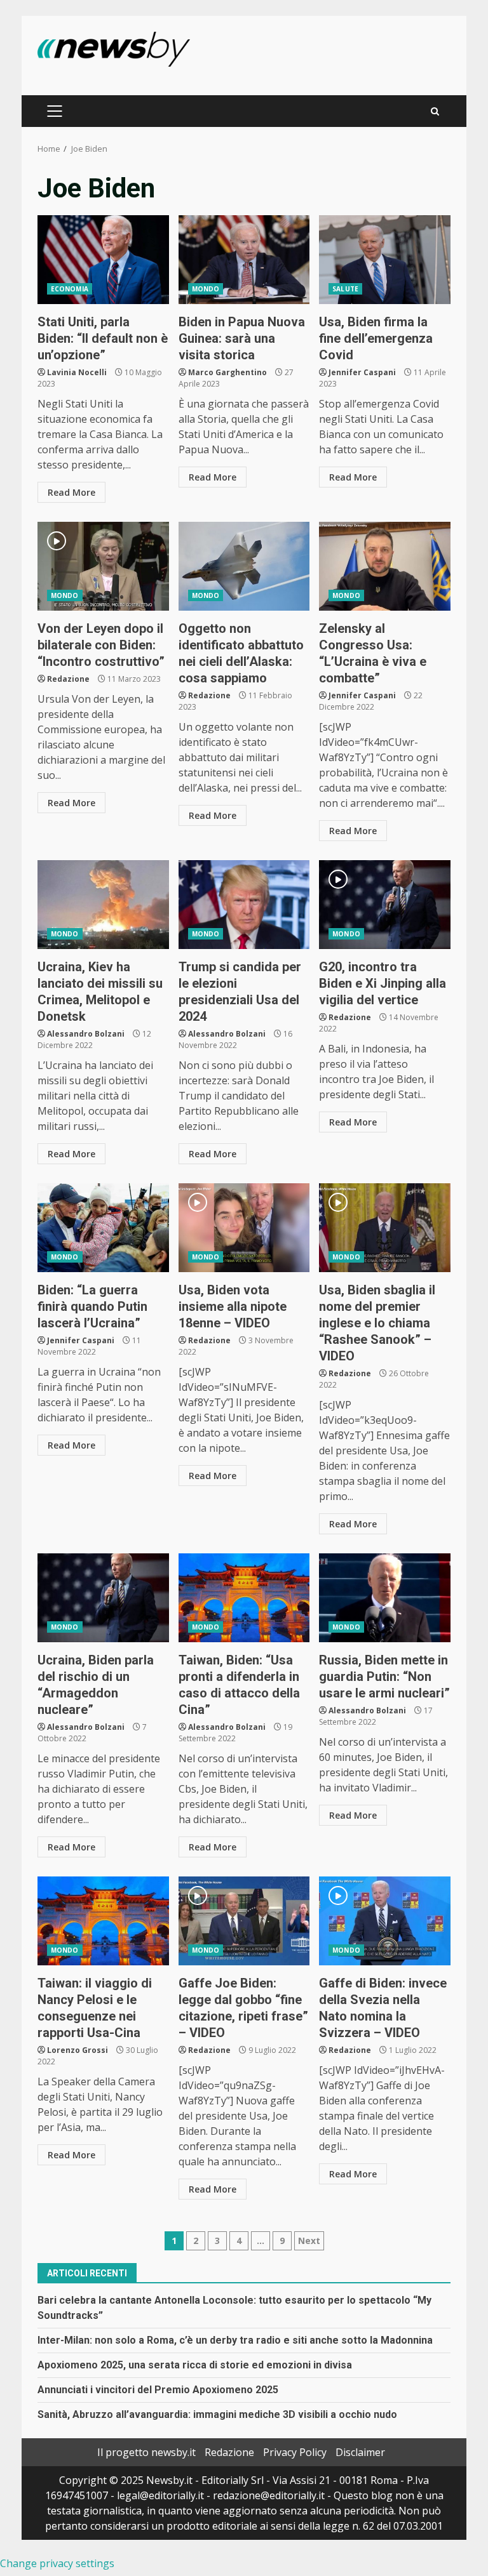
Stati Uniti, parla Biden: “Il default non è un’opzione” (103, 260)
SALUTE (345, 289)
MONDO (206, 289)
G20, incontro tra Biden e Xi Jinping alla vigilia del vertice (385, 905)
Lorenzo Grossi (78, 2050)
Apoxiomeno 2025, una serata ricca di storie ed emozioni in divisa (195, 2365)
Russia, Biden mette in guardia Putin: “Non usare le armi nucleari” (385, 1598)
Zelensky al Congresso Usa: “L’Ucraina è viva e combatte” (385, 566)
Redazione (68, 679)
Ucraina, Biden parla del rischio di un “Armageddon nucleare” (103, 1598)
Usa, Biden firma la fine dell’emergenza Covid (385, 260)
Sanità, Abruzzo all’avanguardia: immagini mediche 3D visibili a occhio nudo (217, 2414)
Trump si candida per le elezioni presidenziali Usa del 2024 (244, 905)
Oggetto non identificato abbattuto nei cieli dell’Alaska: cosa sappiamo (244, 566)
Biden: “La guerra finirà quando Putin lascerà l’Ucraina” (103, 1228)
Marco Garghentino (227, 372)
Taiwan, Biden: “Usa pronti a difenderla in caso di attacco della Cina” (244, 1598)
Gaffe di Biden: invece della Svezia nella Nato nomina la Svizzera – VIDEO (385, 1921)
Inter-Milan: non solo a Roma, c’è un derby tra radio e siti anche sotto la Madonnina (235, 2340)
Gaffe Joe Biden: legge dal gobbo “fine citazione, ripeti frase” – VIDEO (244, 1921)
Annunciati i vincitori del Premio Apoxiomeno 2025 (158, 2390)
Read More (71, 492)
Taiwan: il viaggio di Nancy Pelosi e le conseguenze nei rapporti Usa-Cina (103, 1921)
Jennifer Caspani (362, 372)
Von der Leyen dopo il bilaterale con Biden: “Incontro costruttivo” (103, 566)
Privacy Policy (295, 2452)
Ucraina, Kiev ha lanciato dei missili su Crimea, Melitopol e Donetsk (103, 905)
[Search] (435, 111)
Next (309, 2241)
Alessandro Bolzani (86, 1034)
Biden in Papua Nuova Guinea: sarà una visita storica (244, 260)
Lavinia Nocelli (77, 372)
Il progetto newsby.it (146, 2452)
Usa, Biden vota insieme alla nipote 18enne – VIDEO (244, 1228)
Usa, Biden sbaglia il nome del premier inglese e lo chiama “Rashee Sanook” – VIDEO (385, 1228)
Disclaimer (360, 2452)
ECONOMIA (70, 289)
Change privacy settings (57, 2563)
